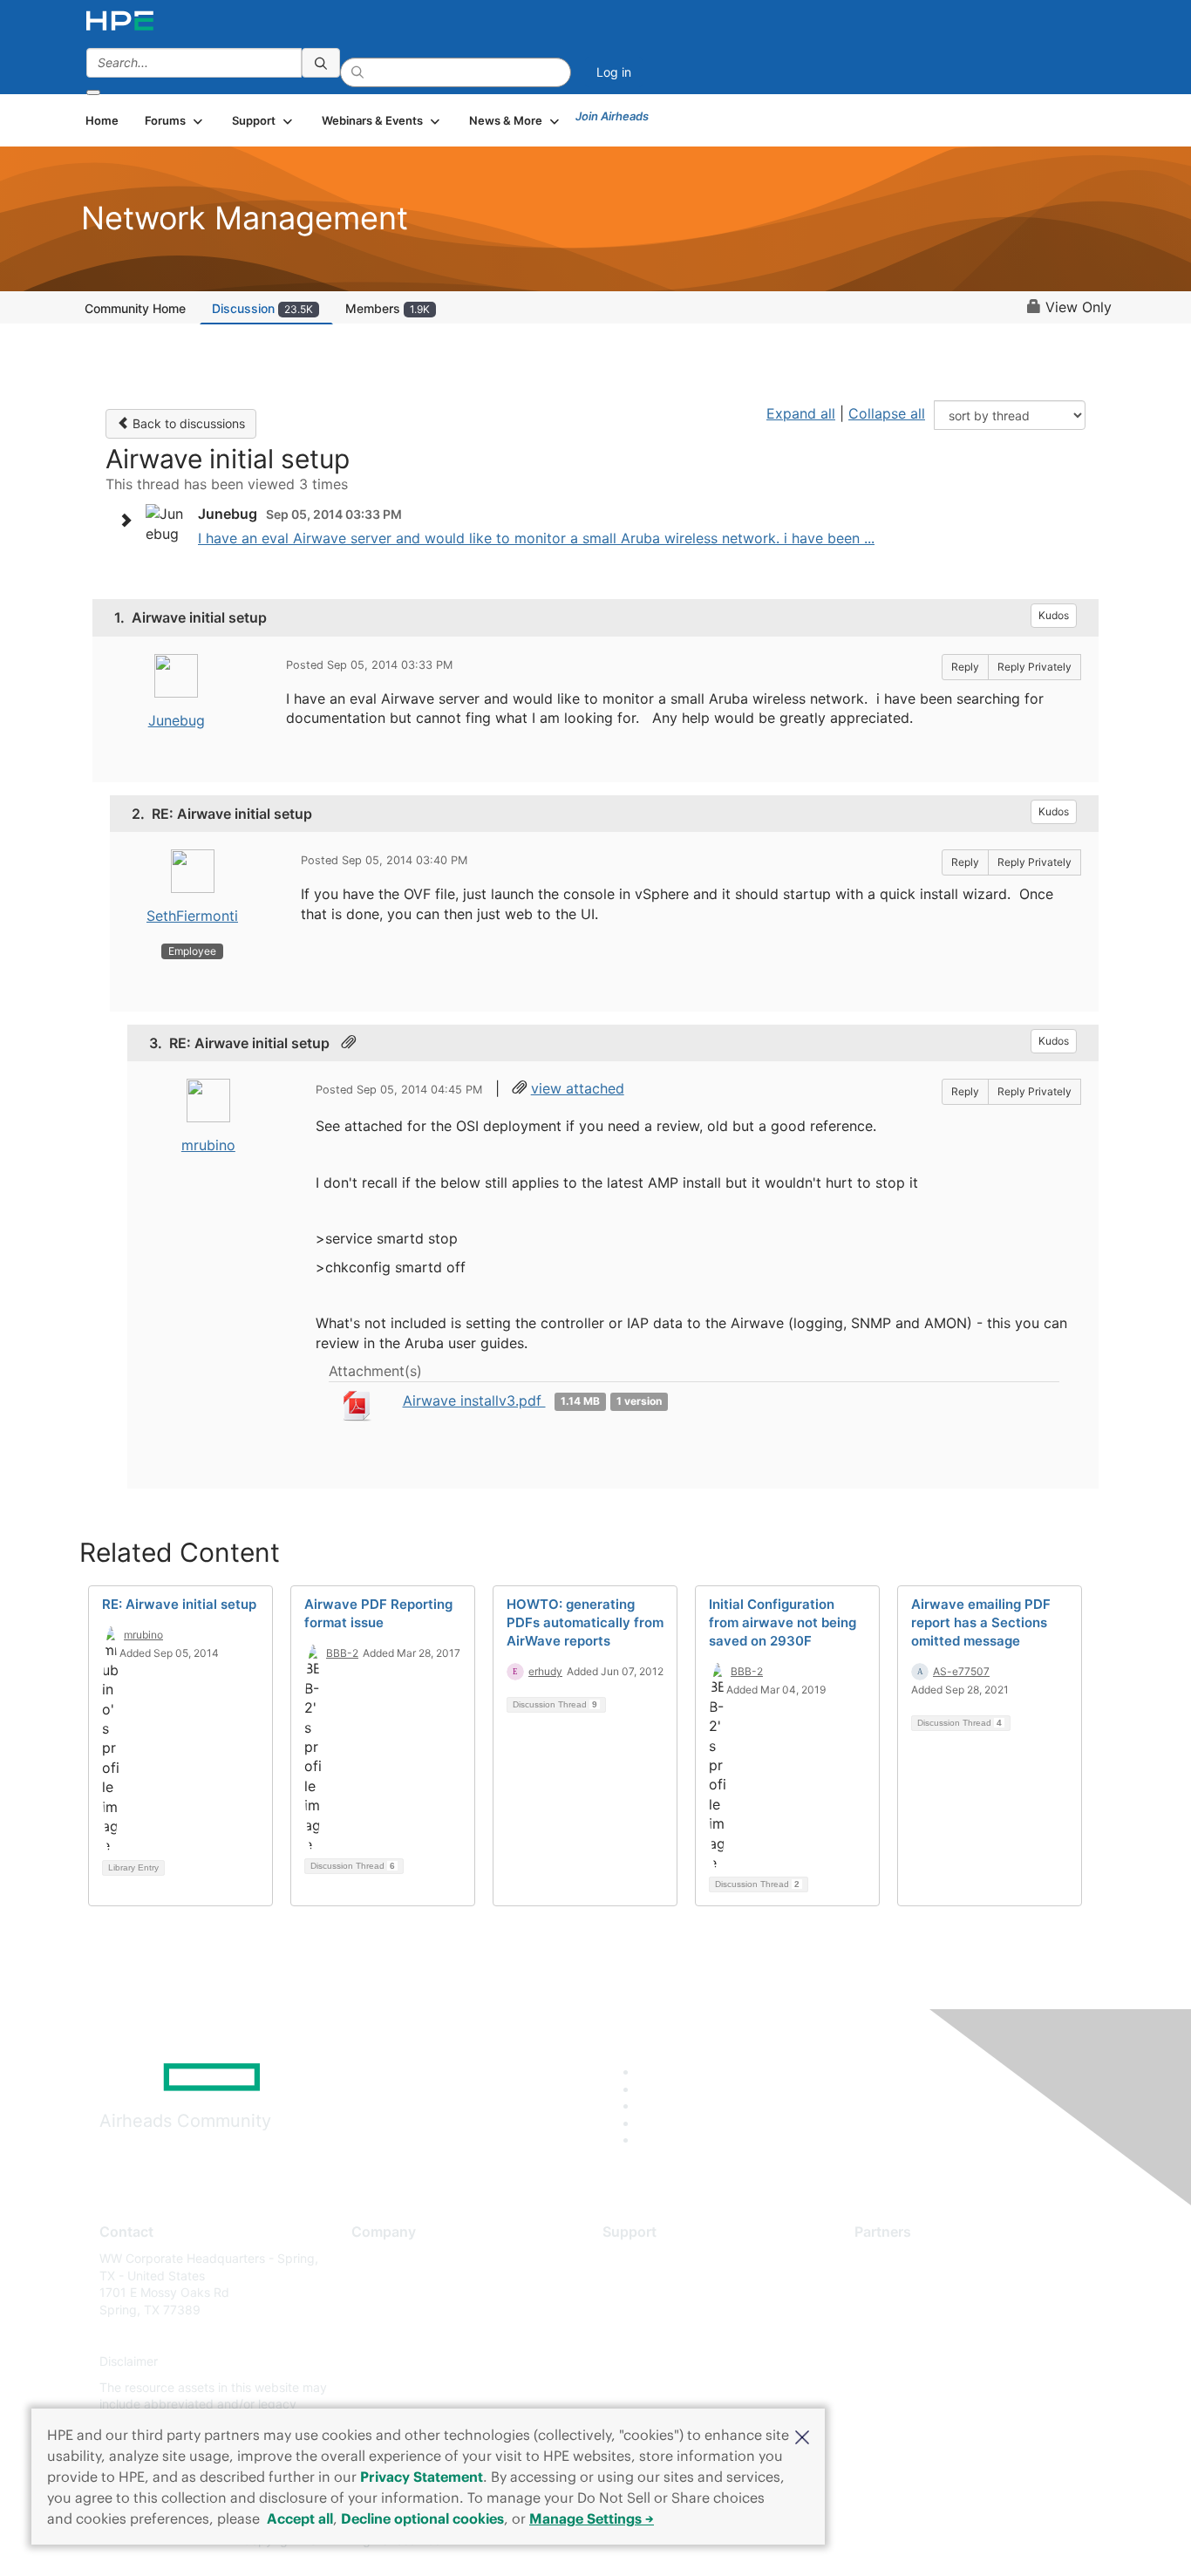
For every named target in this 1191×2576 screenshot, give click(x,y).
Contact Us (383, 2310)
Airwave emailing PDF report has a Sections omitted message (981, 1622)
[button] (802, 2436)
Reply (965, 667)
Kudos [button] (1054, 615)
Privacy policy (391, 2362)
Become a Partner (905, 2284)
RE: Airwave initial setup (179, 1604)
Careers (374, 2284)
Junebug (177, 720)
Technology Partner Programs (939, 2336)
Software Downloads (661, 2336)
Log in (614, 72)
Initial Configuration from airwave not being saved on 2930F (783, 1622)
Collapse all (887, 413)
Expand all (801, 413)
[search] (321, 63)
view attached (578, 1088)
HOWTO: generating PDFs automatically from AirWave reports (585, 1622)
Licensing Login (647, 2362)
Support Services (652, 2258)
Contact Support (650, 2284)
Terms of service (398, 2387)
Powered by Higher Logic (847, 2541)
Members (388, 308)
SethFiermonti (192, 916)
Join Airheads (612, 116)
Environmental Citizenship (425, 2336)
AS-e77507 (961, 1671)
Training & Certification (667, 2310)
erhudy (545, 1671)
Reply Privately (1034, 667)
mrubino (208, 1145)
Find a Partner (895, 2258)
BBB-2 (342, 1653)
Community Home (135, 308)
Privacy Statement (422, 2477)
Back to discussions (187, 423)
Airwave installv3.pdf (474, 1400)
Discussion (262, 308)
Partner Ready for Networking (940, 2310)
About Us (378, 2258)
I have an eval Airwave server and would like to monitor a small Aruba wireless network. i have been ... (536, 538)
